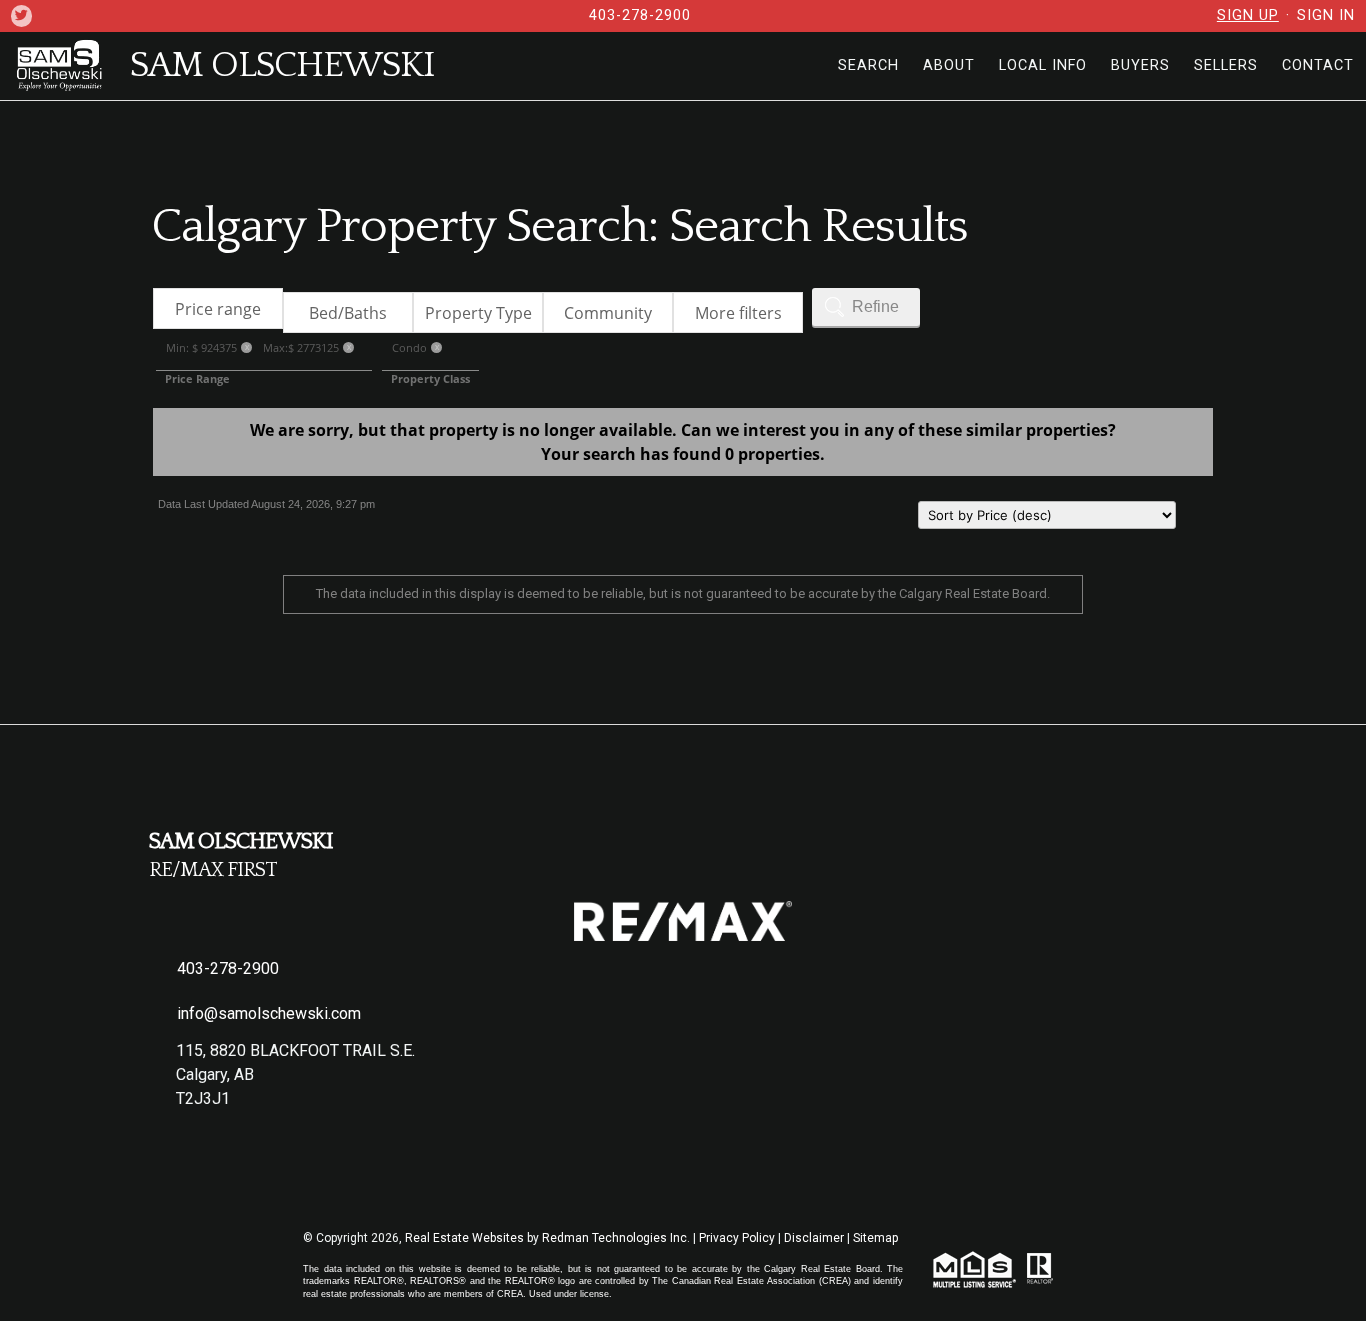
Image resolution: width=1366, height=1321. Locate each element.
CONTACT (1318, 65)
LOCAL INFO (1043, 65)
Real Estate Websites (466, 1238)
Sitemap (875, 1238)
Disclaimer (814, 1238)
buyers (1140, 65)
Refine (875, 306)
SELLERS (1226, 65)
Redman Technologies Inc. (617, 1238)
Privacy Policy (737, 1238)
